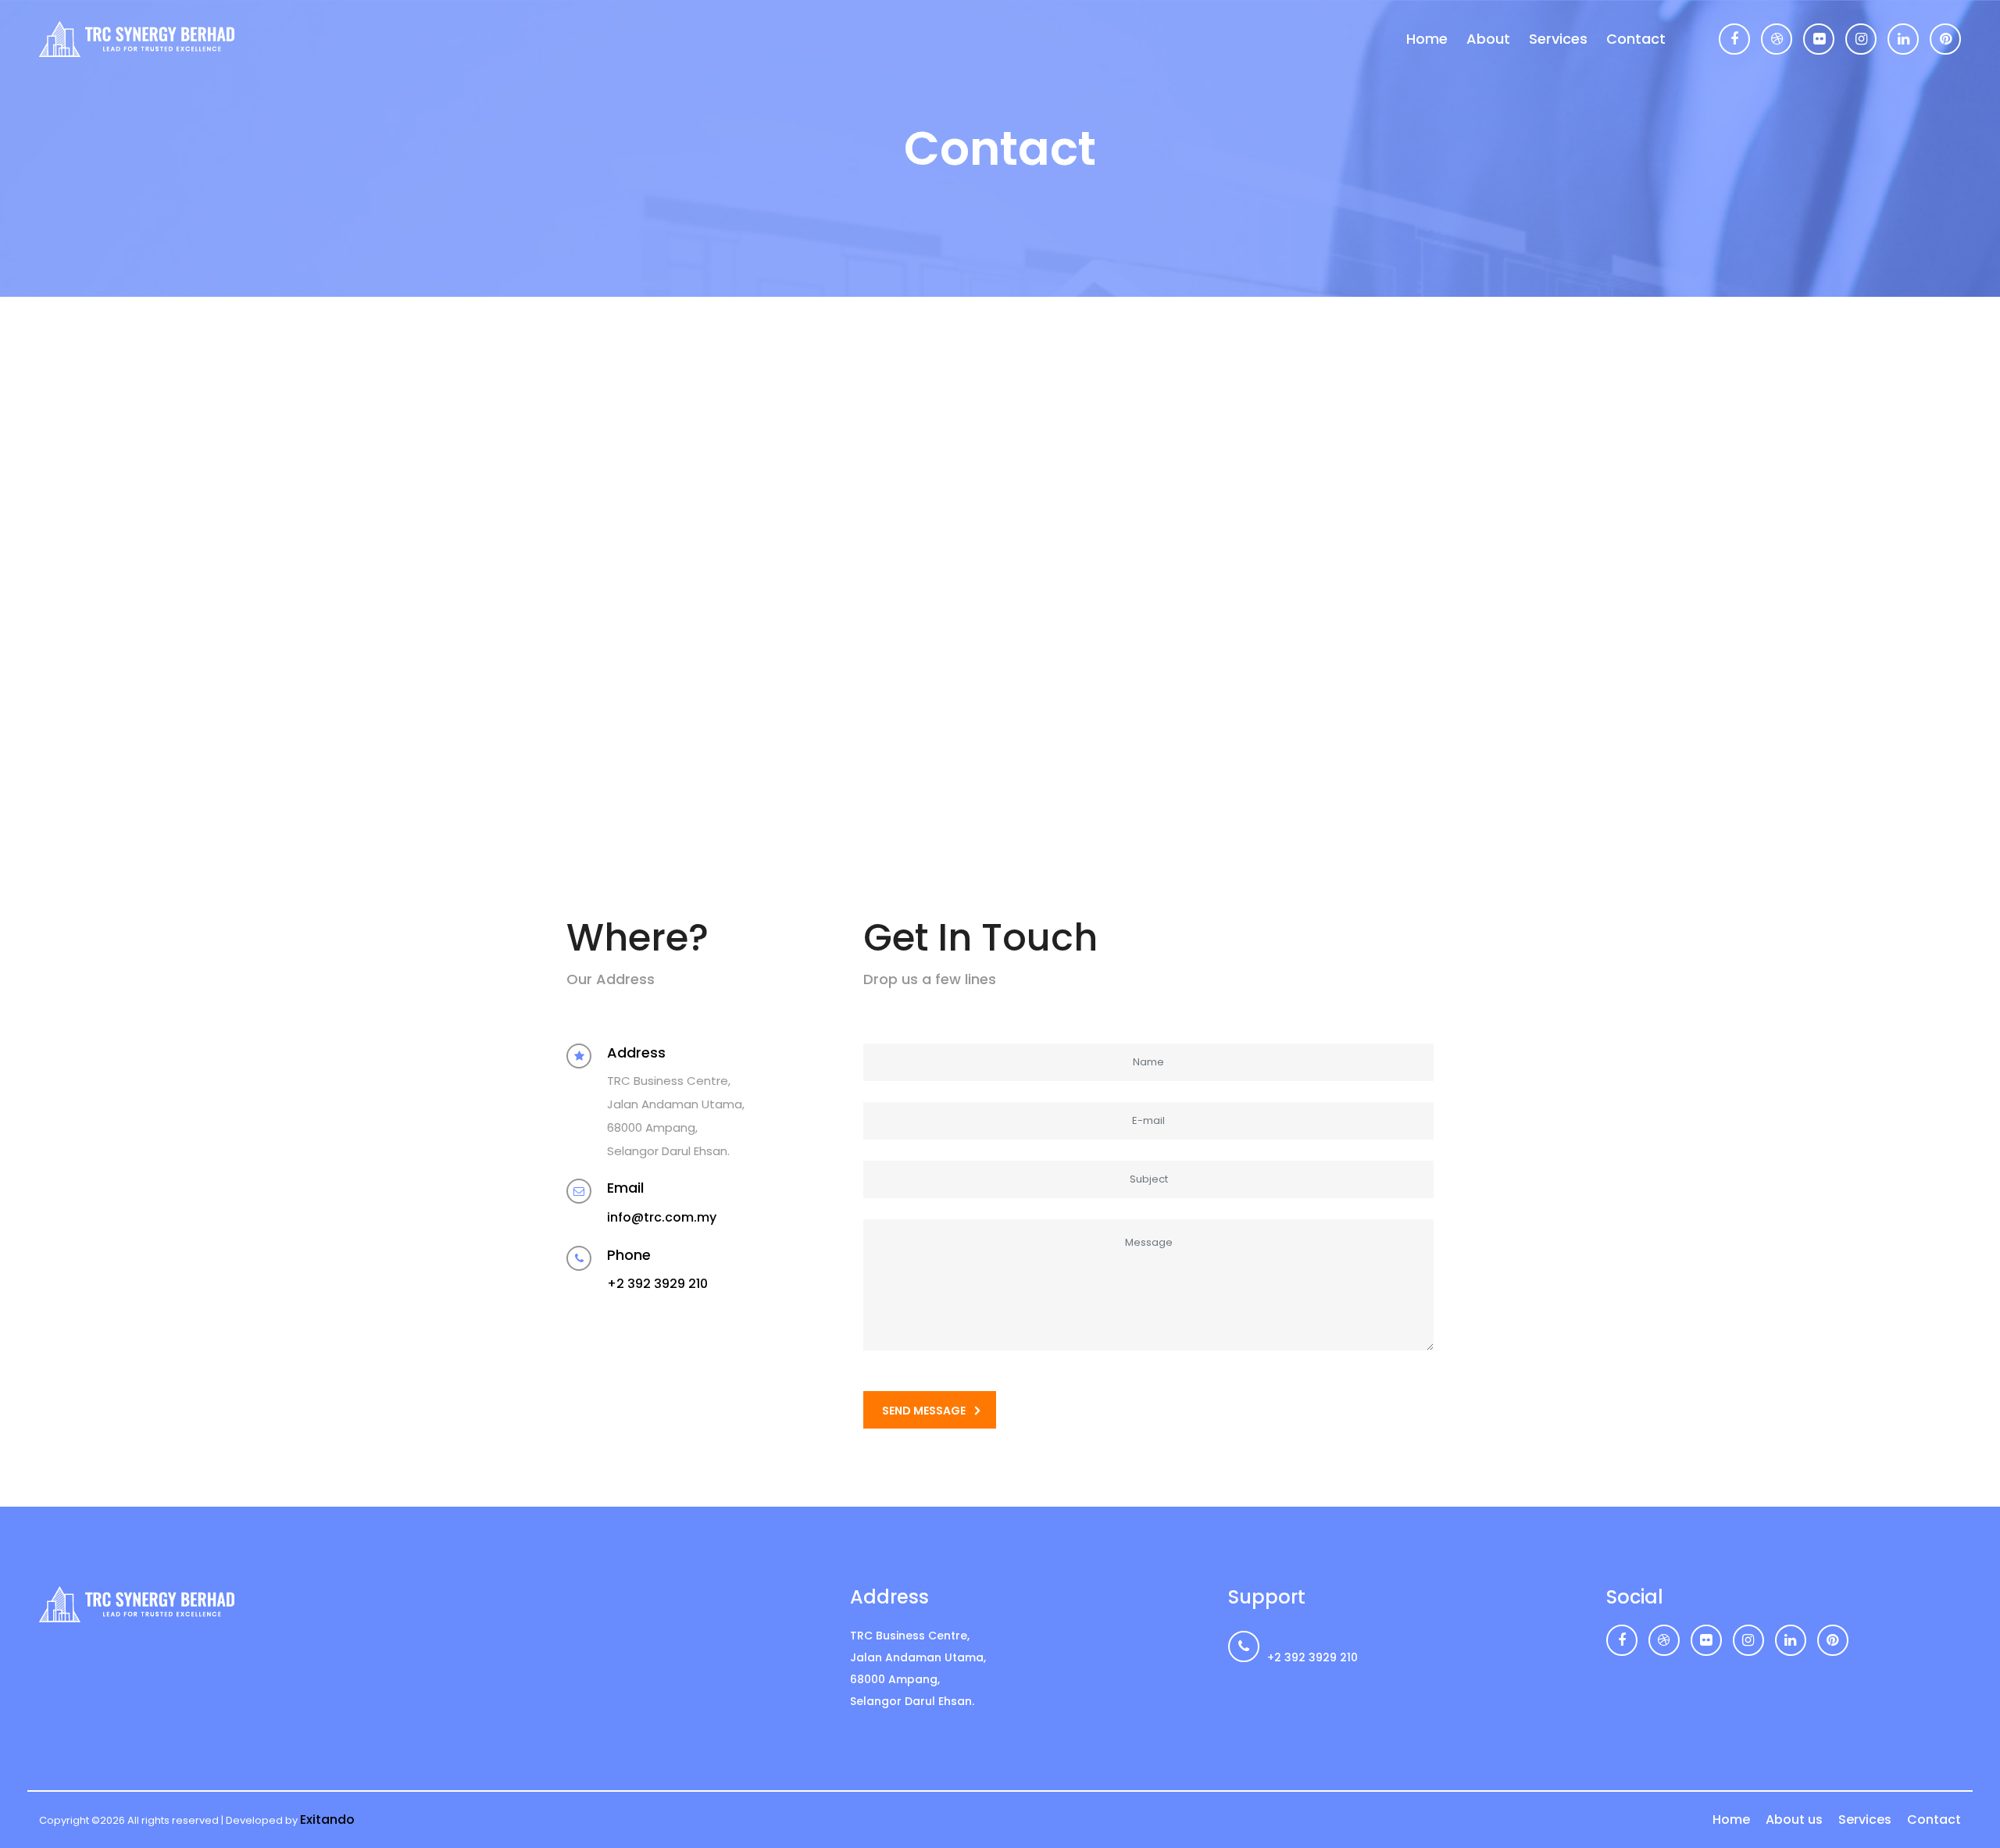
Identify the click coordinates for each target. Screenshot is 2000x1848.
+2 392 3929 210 (657, 1284)
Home (1427, 39)
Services (1558, 39)
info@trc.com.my (662, 1217)
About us (1794, 1819)
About (1488, 39)
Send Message (924, 1411)
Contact (1636, 39)
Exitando (327, 1819)
